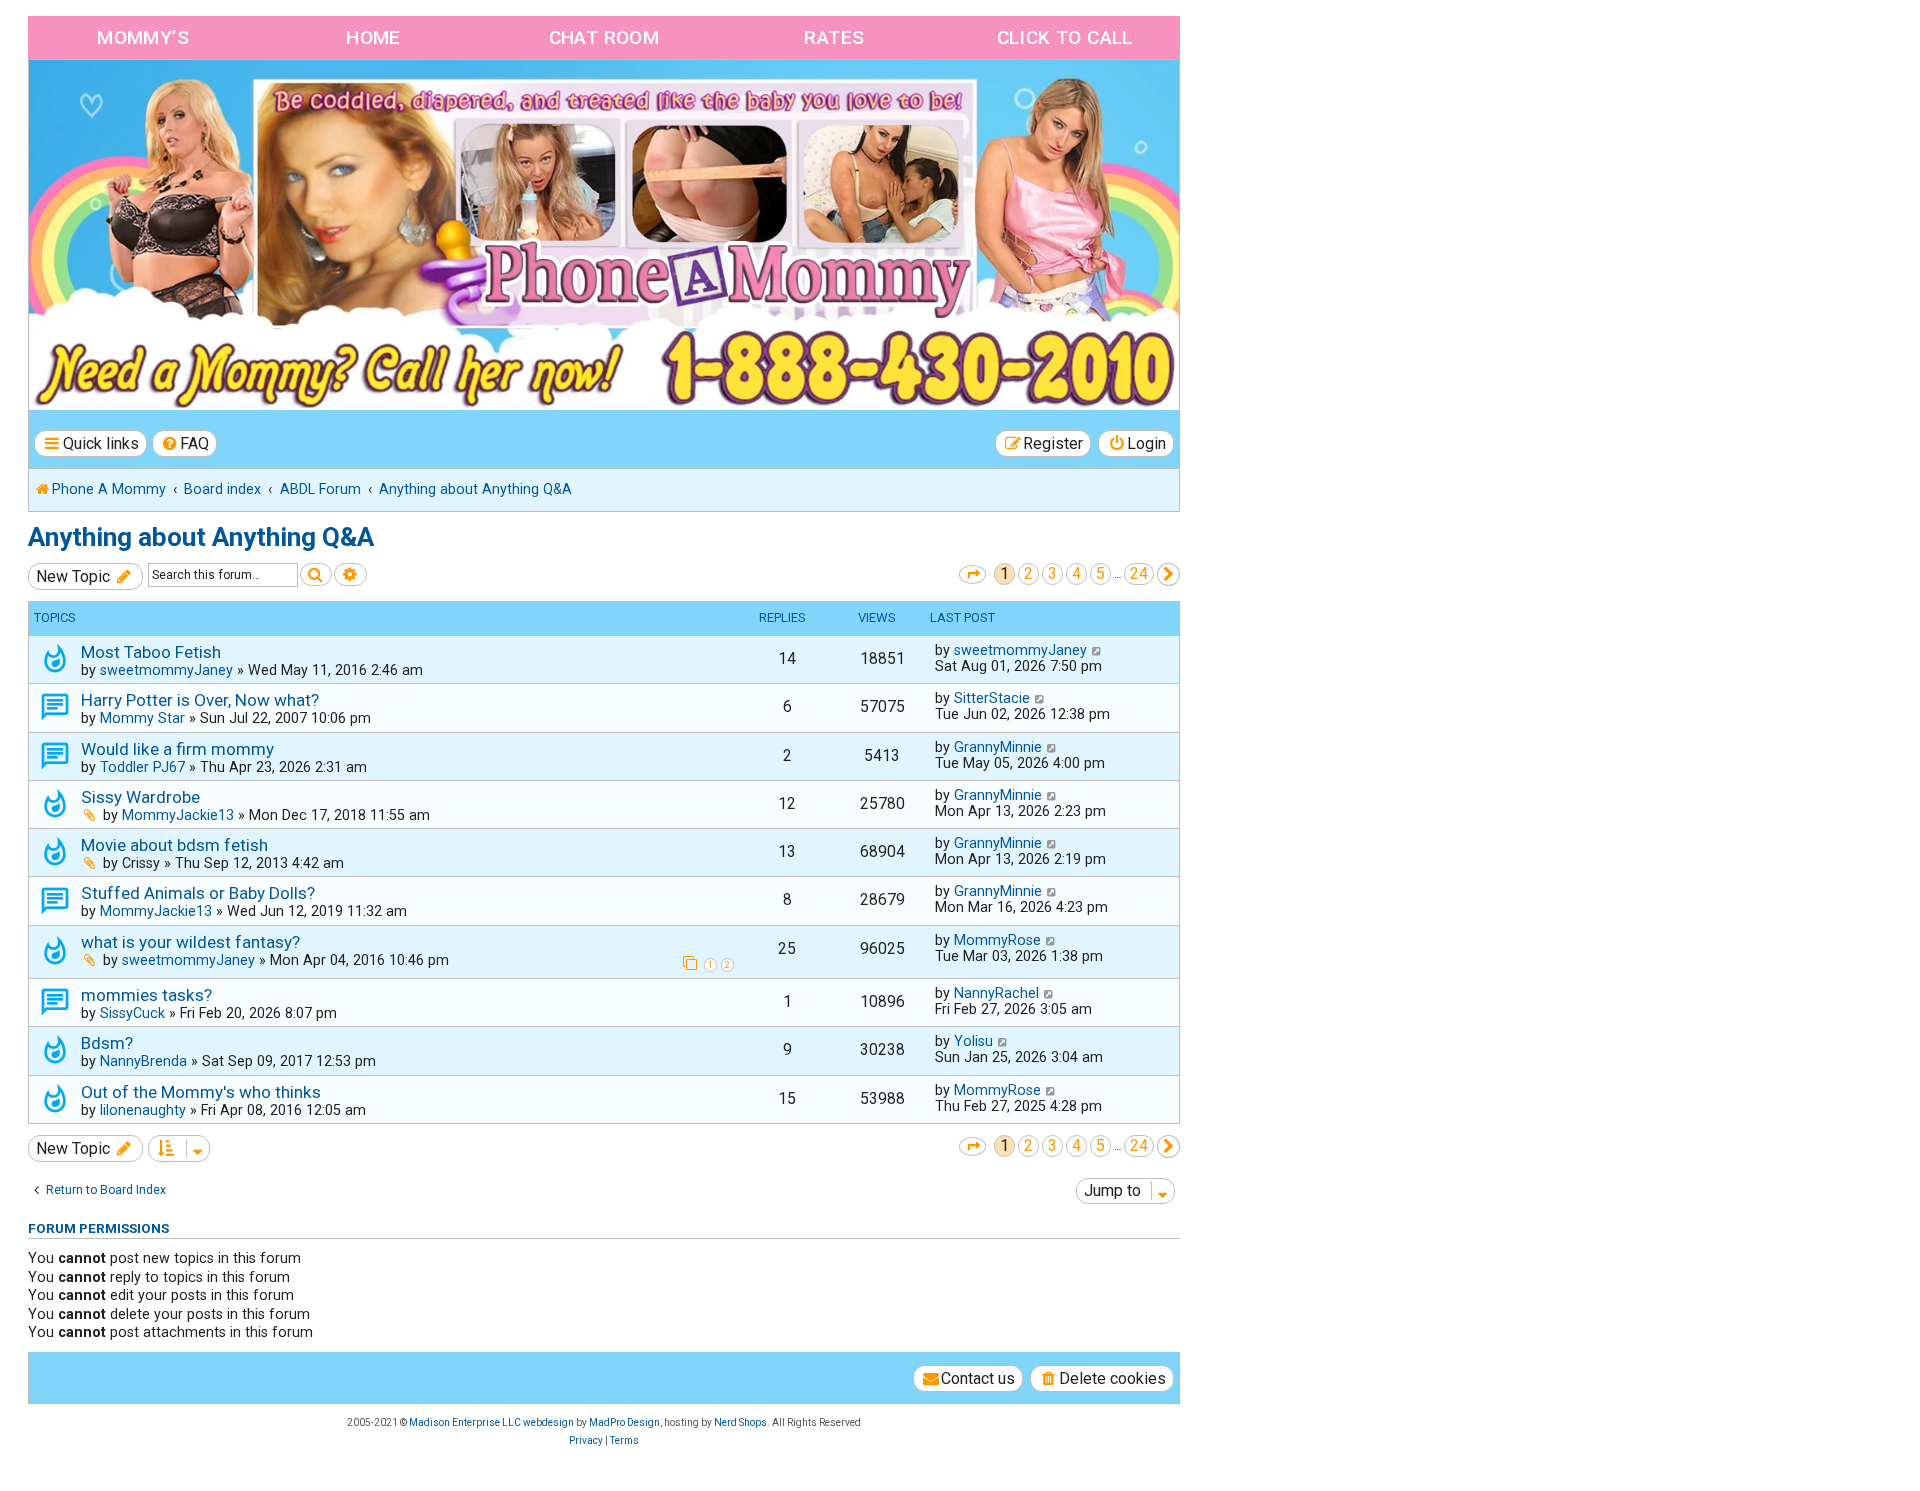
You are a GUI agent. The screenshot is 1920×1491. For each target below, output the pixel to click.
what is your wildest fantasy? (190, 942)
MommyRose (997, 940)
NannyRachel (996, 993)
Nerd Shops (740, 1422)
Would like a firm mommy (177, 749)
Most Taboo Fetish (151, 652)
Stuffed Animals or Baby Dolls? (198, 893)
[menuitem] (185, 443)
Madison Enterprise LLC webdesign (491, 1422)
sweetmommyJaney (166, 670)
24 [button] (1139, 573)
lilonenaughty (143, 1110)
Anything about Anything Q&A (201, 537)
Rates (834, 37)
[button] (972, 574)
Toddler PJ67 (142, 767)
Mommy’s (143, 37)
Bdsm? (107, 1043)
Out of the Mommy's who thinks (201, 1092)
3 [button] (1052, 573)
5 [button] (1100, 573)
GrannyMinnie (998, 747)
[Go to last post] (1097, 650)
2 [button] (1028, 573)
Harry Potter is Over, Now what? (200, 700)
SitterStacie (992, 698)
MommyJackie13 (178, 815)
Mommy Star (142, 718)
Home (373, 37)
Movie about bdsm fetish (174, 845)
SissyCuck (132, 1013)
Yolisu (973, 1041)
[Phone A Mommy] (143, 102)
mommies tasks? (146, 995)
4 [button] (1076, 573)
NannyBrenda (143, 1061)
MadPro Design (624, 1422)
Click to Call (1065, 37)
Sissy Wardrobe (140, 797)
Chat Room (604, 37)
